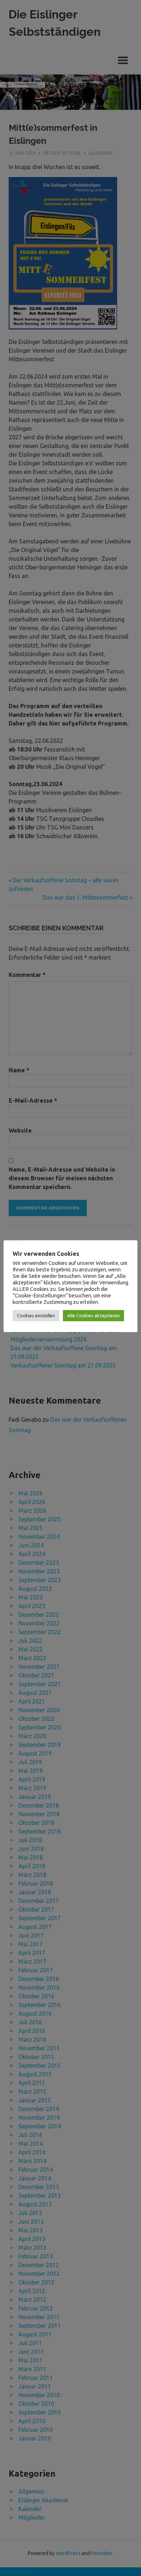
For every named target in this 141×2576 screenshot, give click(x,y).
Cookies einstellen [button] (36, 1315)
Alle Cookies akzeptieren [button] (93, 1315)
